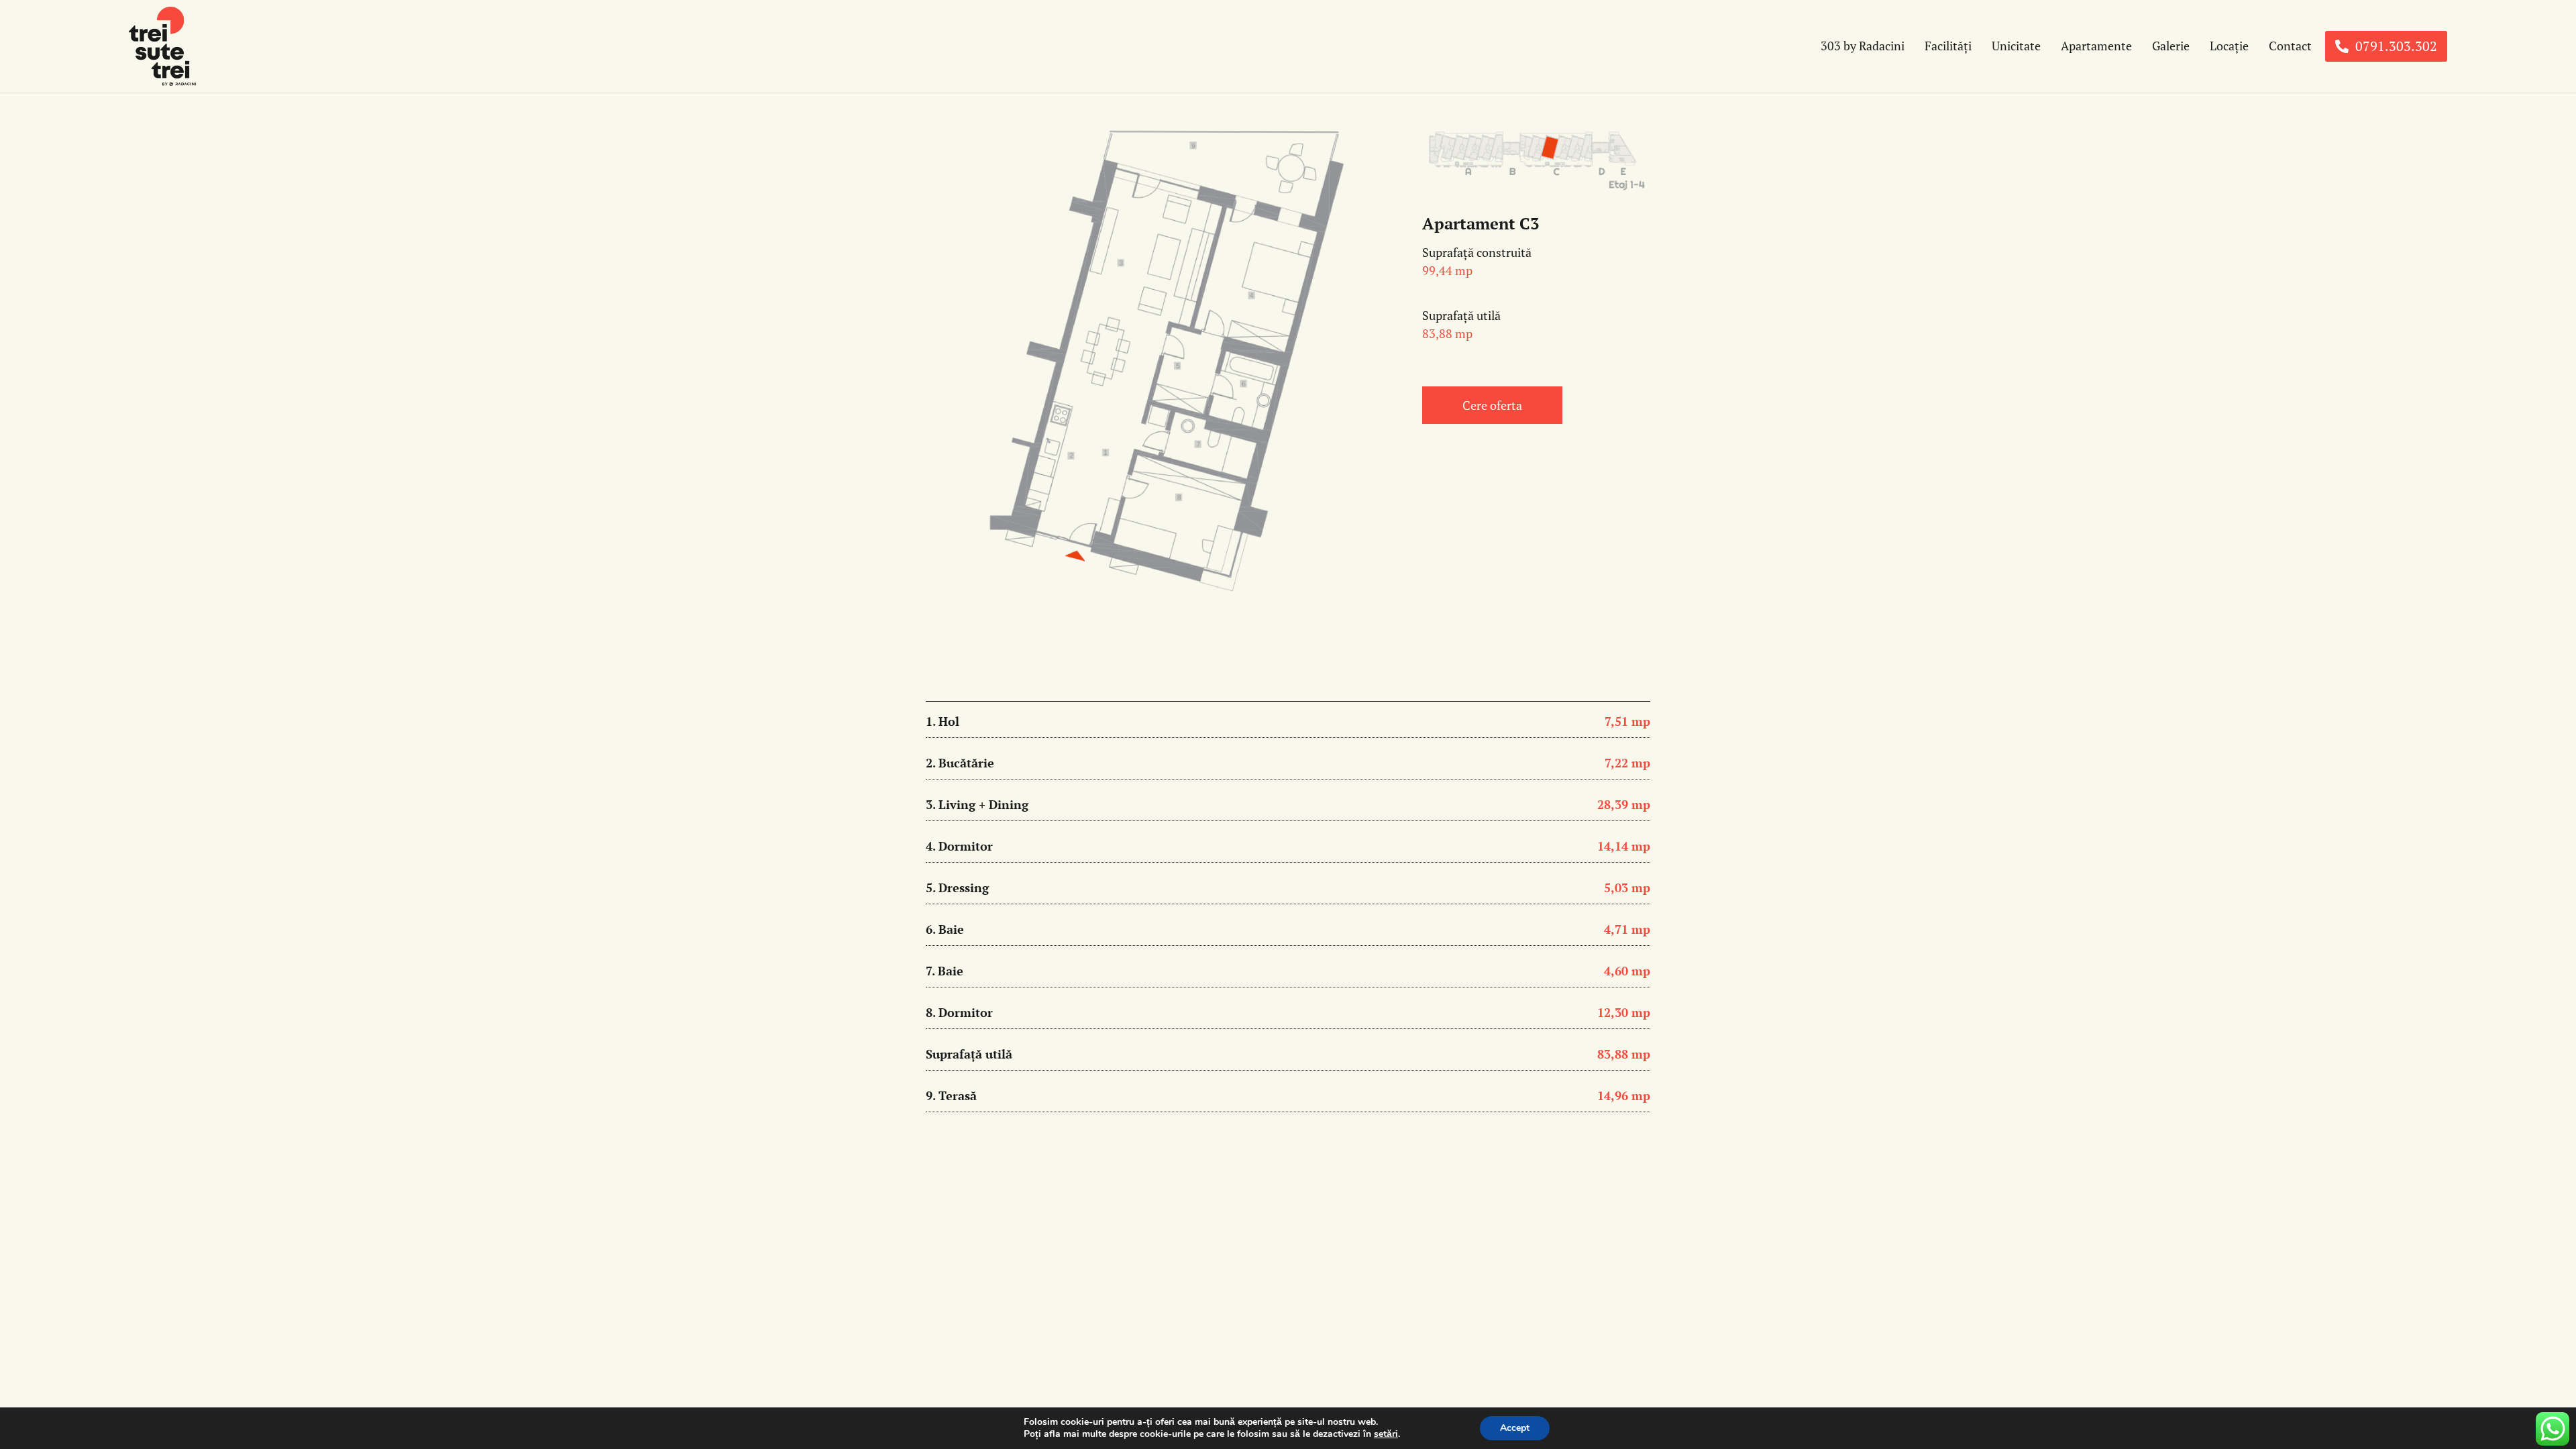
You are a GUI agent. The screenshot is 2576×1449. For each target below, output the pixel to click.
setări (1386, 1434)
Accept (1515, 1428)
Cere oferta (1492, 405)
